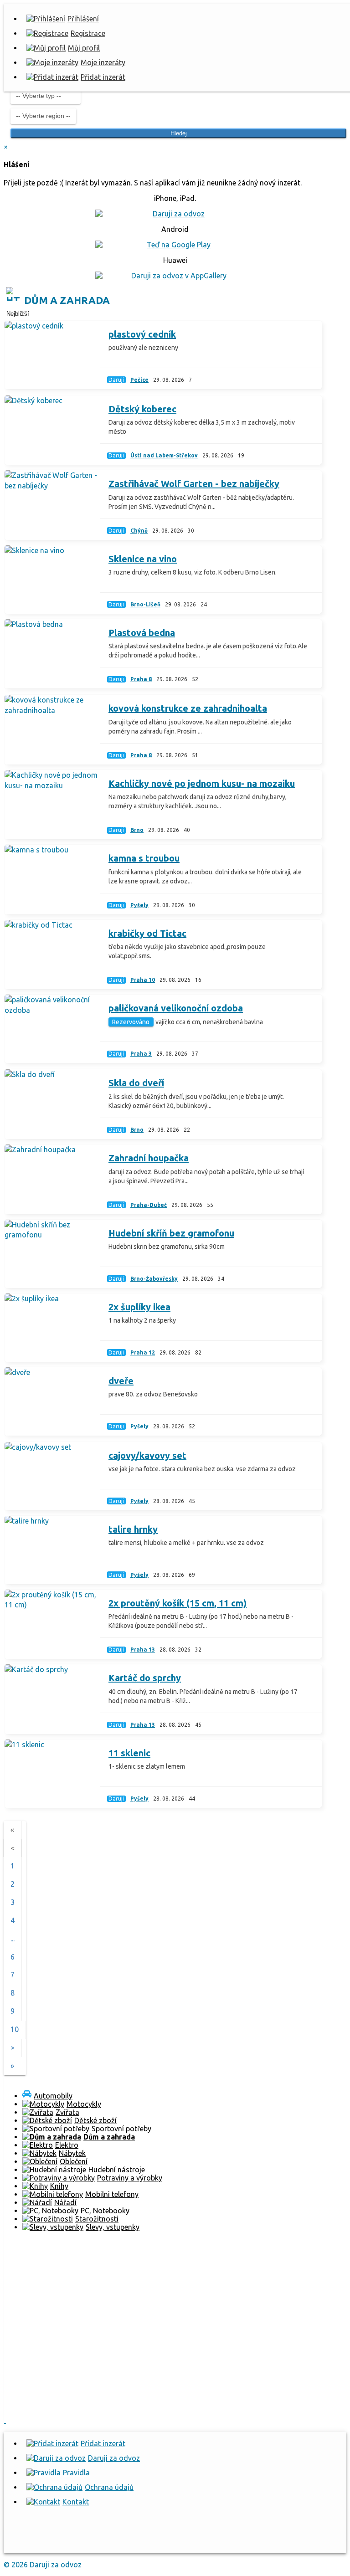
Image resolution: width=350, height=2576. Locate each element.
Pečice (139, 380)
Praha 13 (143, 1650)
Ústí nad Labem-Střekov (164, 455)
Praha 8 (141, 679)
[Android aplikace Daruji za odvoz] (37, 2542)
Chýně (139, 531)
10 (15, 2029)
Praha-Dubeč (149, 1205)
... (13, 1939)
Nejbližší (18, 314)
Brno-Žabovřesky (154, 1279)
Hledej (179, 133)
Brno (137, 830)
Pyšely (139, 905)
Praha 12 (143, 1352)
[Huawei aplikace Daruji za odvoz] (164, 2542)
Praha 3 (141, 1054)
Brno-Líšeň (145, 604)
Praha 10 (143, 980)
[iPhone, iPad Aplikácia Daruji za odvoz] (101, 2542)
